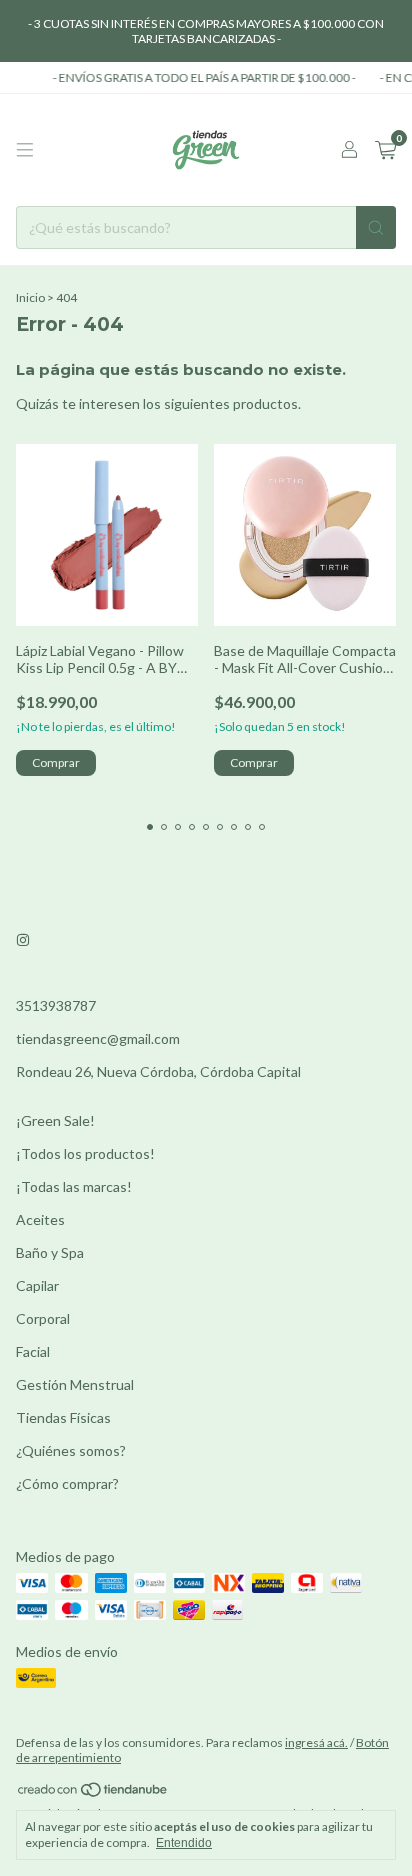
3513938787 (56, 1005)
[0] (385, 150)
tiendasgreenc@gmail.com (98, 1038)
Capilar (37, 1285)
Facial (33, 1351)
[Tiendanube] (93, 1793)
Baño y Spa (50, 1252)
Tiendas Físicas (63, 1417)
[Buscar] (376, 227)
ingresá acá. (316, 1742)
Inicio (30, 297)
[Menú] (25, 150)
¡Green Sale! (55, 1120)
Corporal (43, 1318)
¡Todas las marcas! (74, 1186)
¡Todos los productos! (85, 1153)
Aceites (40, 1219)
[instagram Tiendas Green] (23, 940)
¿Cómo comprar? (67, 1483)
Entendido (184, 1843)
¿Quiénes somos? (71, 1450)
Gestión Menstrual (75, 1384)
